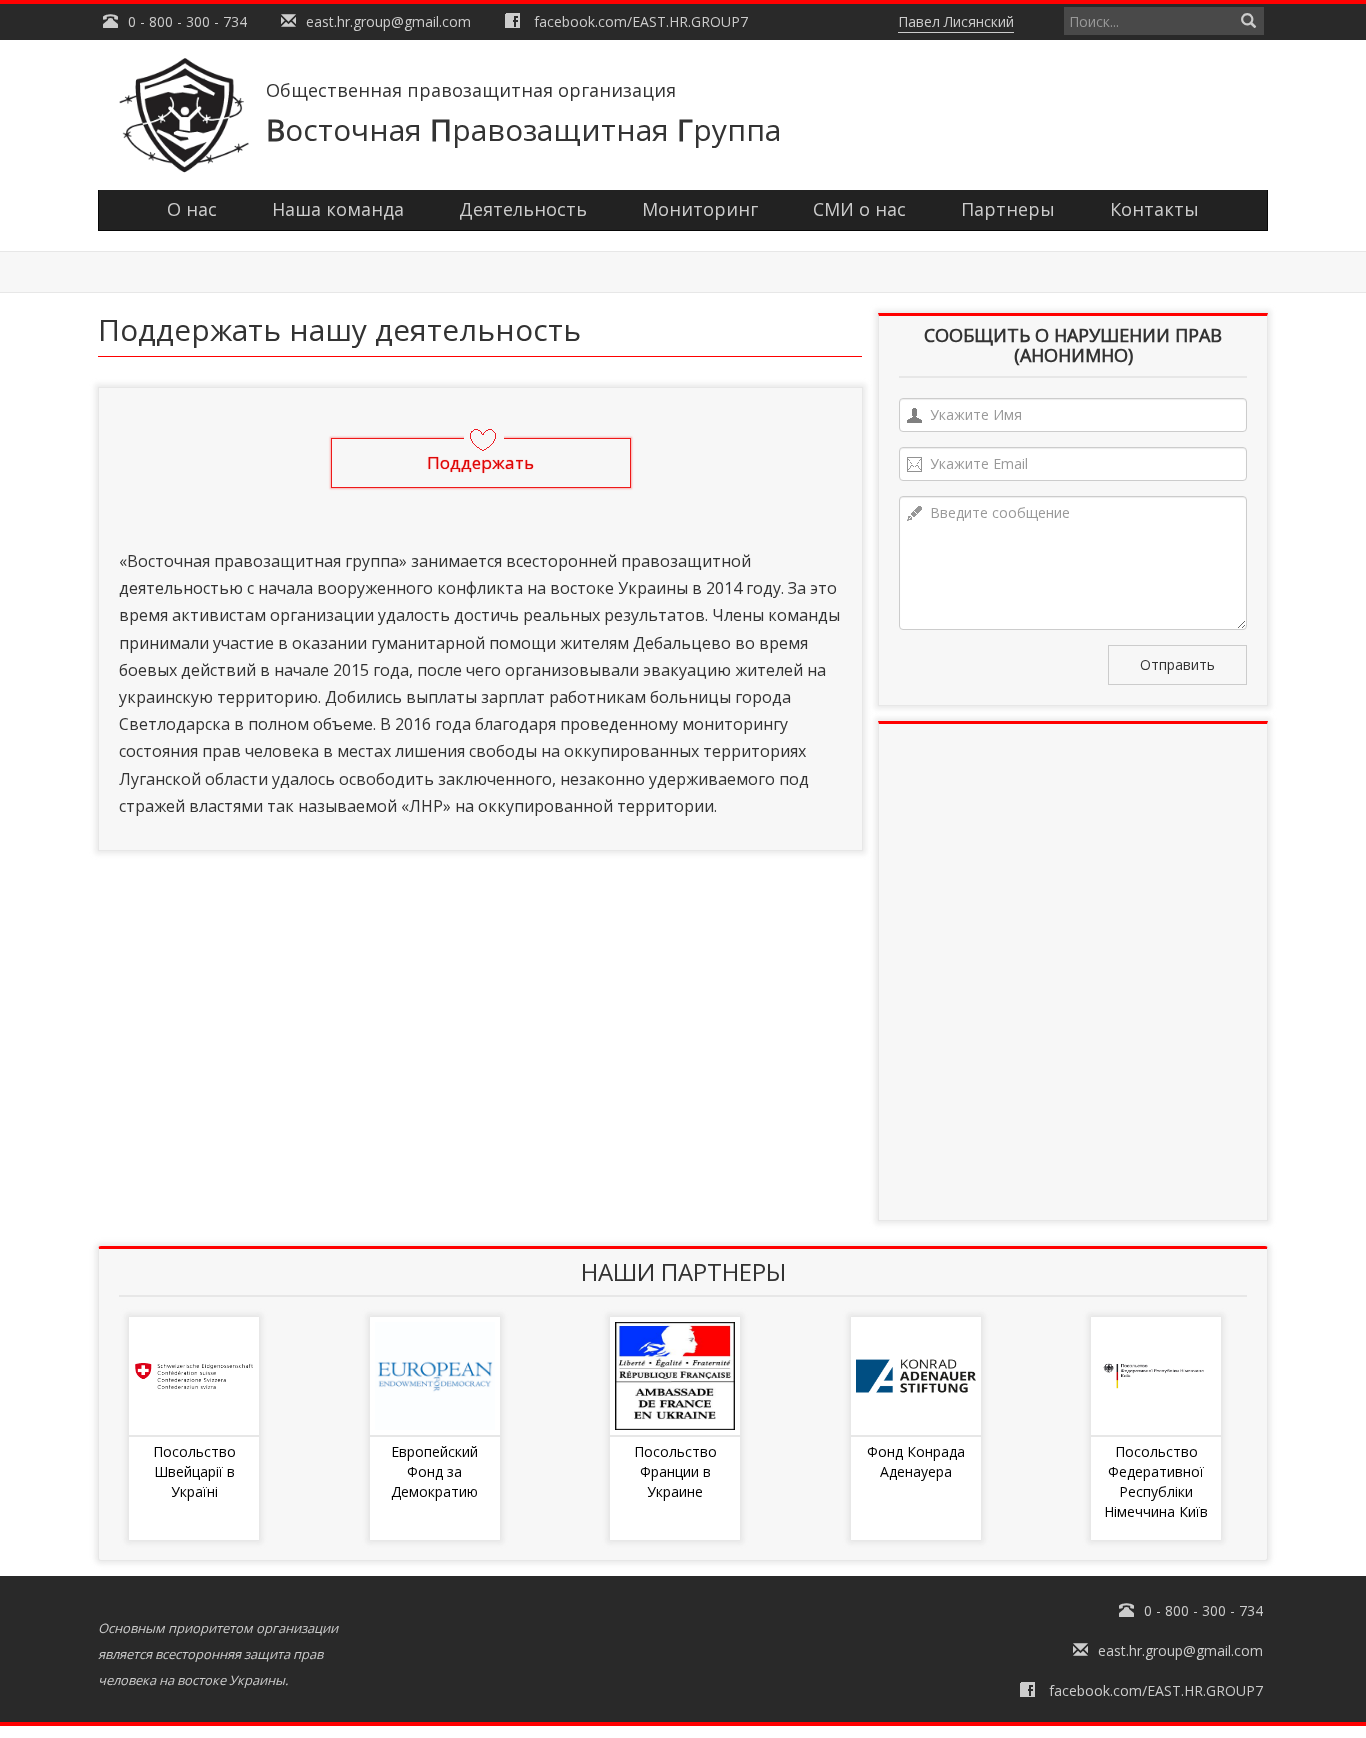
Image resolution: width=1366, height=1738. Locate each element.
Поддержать (480, 462)
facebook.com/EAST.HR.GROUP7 (641, 21)
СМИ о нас (859, 209)
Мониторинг (700, 209)
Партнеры (1008, 209)
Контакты (1154, 209)
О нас (192, 209)
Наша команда (338, 209)
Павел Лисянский (956, 21)
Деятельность (523, 209)
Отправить (1177, 664)
